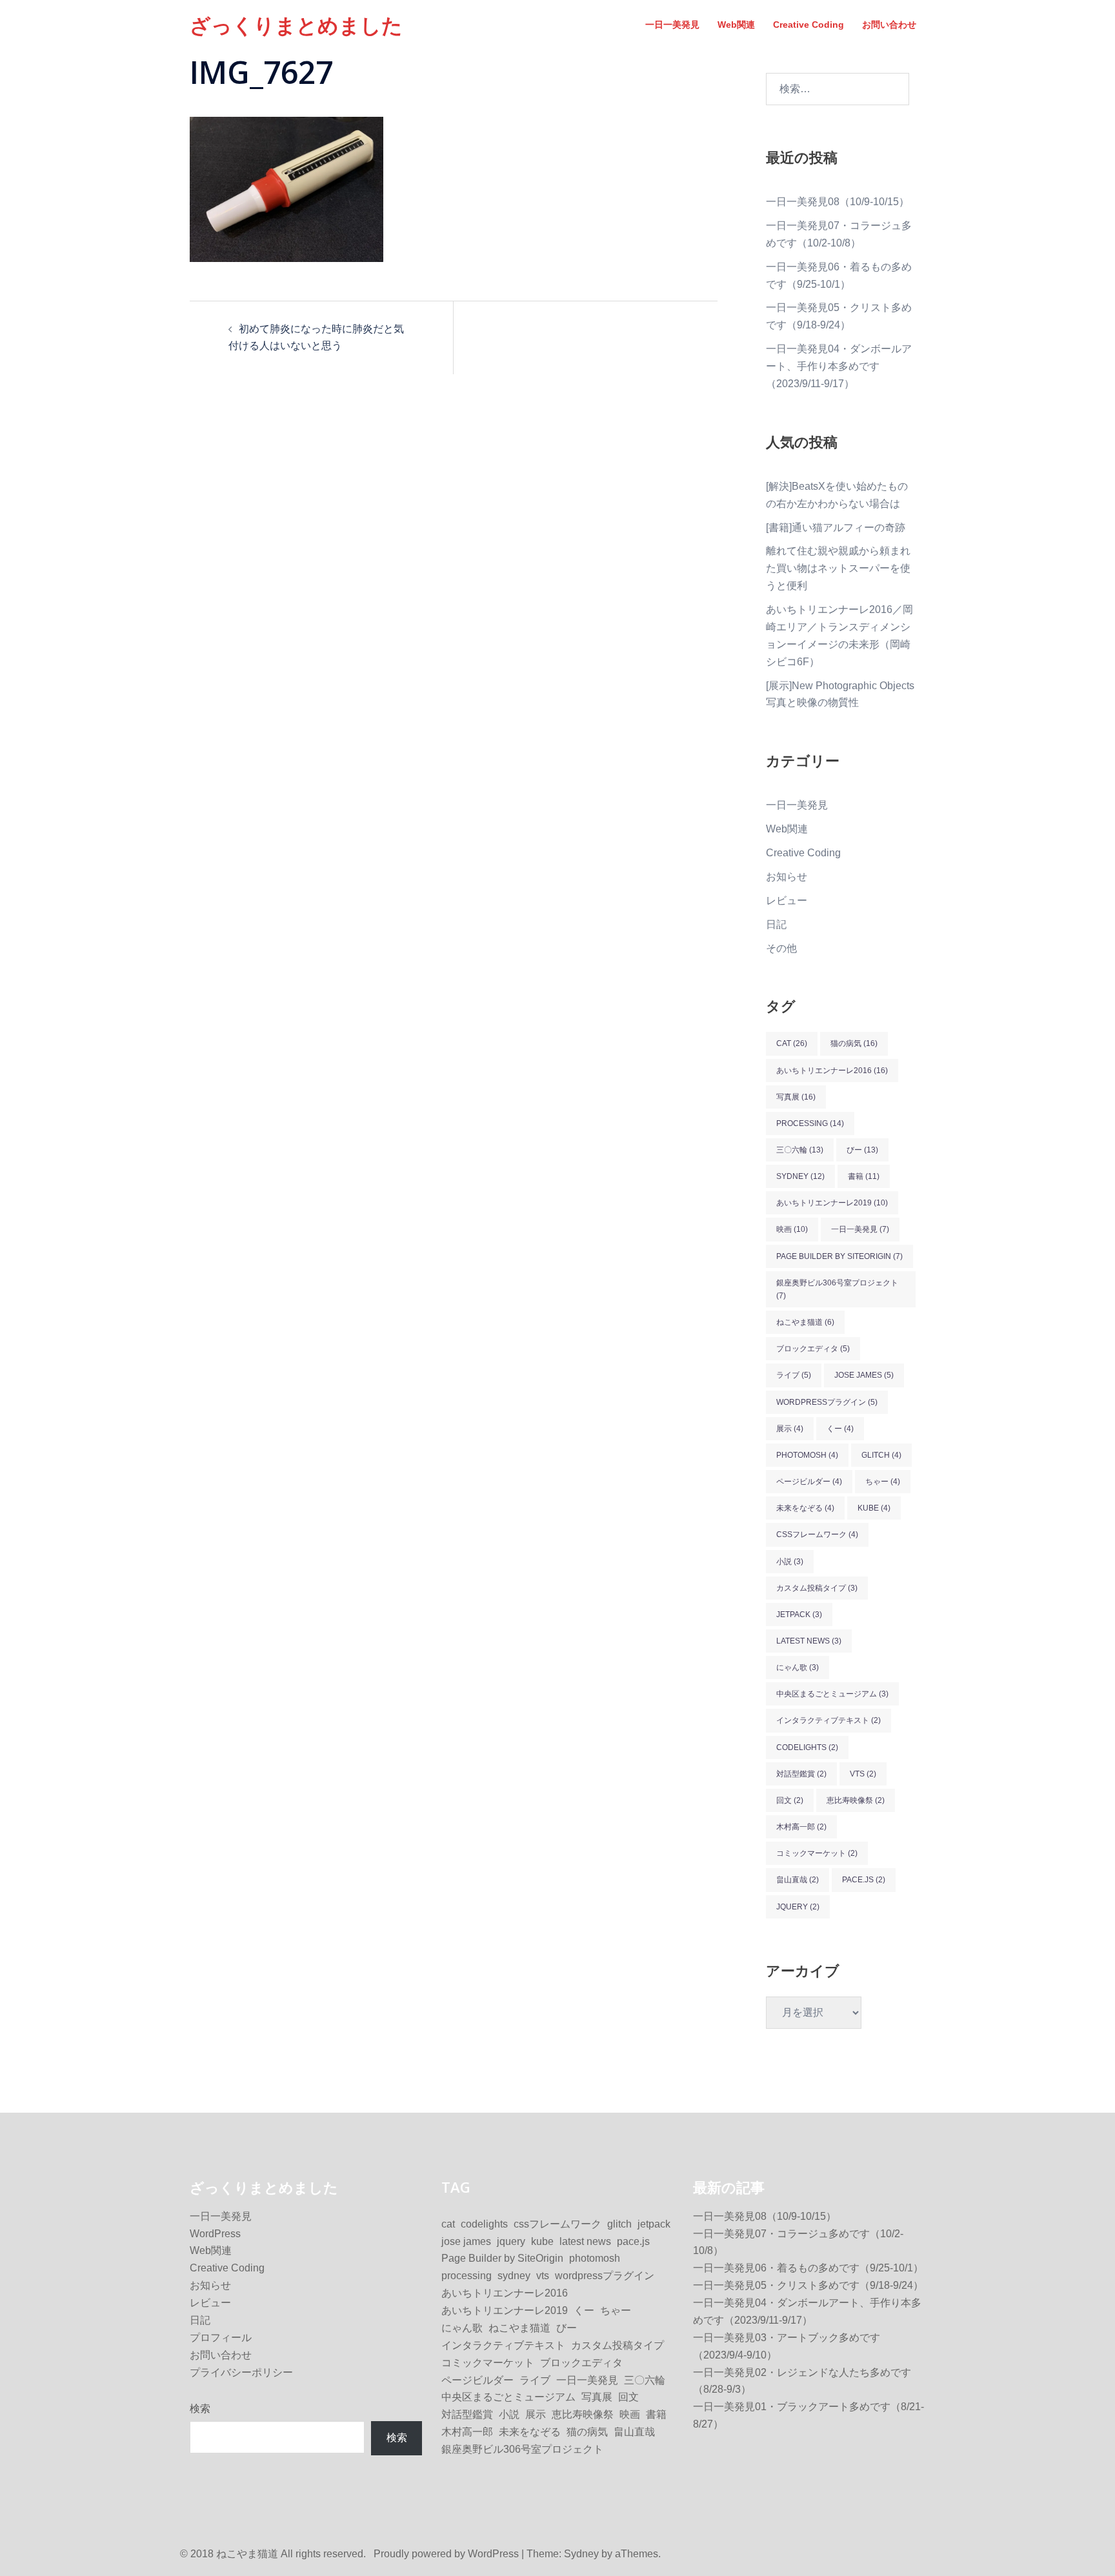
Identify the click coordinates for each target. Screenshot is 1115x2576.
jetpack (799, 1615)
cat (792, 1043)
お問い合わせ (889, 25)
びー (862, 1150)
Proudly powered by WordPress (446, 2554)
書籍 (864, 1176)
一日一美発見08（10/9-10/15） (838, 202)
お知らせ (787, 877)
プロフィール (221, 2338)
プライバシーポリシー (241, 2372)
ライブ (794, 1375)
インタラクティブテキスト (829, 1720)
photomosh (807, 1455)
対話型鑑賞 (801, 1774)
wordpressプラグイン (827, 1402)
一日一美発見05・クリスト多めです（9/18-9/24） (808, 2285)
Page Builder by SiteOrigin (839, 1256)
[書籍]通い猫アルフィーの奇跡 (836, 528)
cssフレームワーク (817, 1535)
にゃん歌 (798, 1667)
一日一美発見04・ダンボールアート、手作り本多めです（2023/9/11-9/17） (839, 366)
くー (840, 1429)
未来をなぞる (805, 1508)
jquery (798, 1907)
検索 (200, 2409)
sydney (800, 1176)
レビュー (787, 901)
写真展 (796, 1097)
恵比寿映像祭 (856, 1800)
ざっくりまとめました (296, 25)
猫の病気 (854, 1043)
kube (874, 1508)
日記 (776, 924)
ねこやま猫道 (805, 1322)
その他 (781, 948)
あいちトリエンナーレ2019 (832, 1203)
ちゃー (883, 1482)
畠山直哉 (798, 1880)
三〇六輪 (800, 1150)
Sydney (581, 2554)
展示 (790, 1429)
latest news (809, 1641)
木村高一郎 (801, 1827)
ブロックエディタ (813, 1349)
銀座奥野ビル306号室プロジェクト (837, 1289)
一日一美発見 (672, 25)
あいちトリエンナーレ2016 (832, 1071)
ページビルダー (809, 1482)
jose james (864, 1375)
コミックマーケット (817, 1853)
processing (810, 1123)
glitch (881, 1455)
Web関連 (736, 25)
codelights (807, 1747)
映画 (792, 1229)
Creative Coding (809, 25)
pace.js (864, 1880)
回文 (790, 1800)
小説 (790, 1562)
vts (863, 1774)
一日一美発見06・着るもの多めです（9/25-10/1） (808, 2268)
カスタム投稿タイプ (817, 1588)
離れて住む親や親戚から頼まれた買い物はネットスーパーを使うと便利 (838, 568)
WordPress (215, 2234)
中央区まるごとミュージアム (832, 1694)
